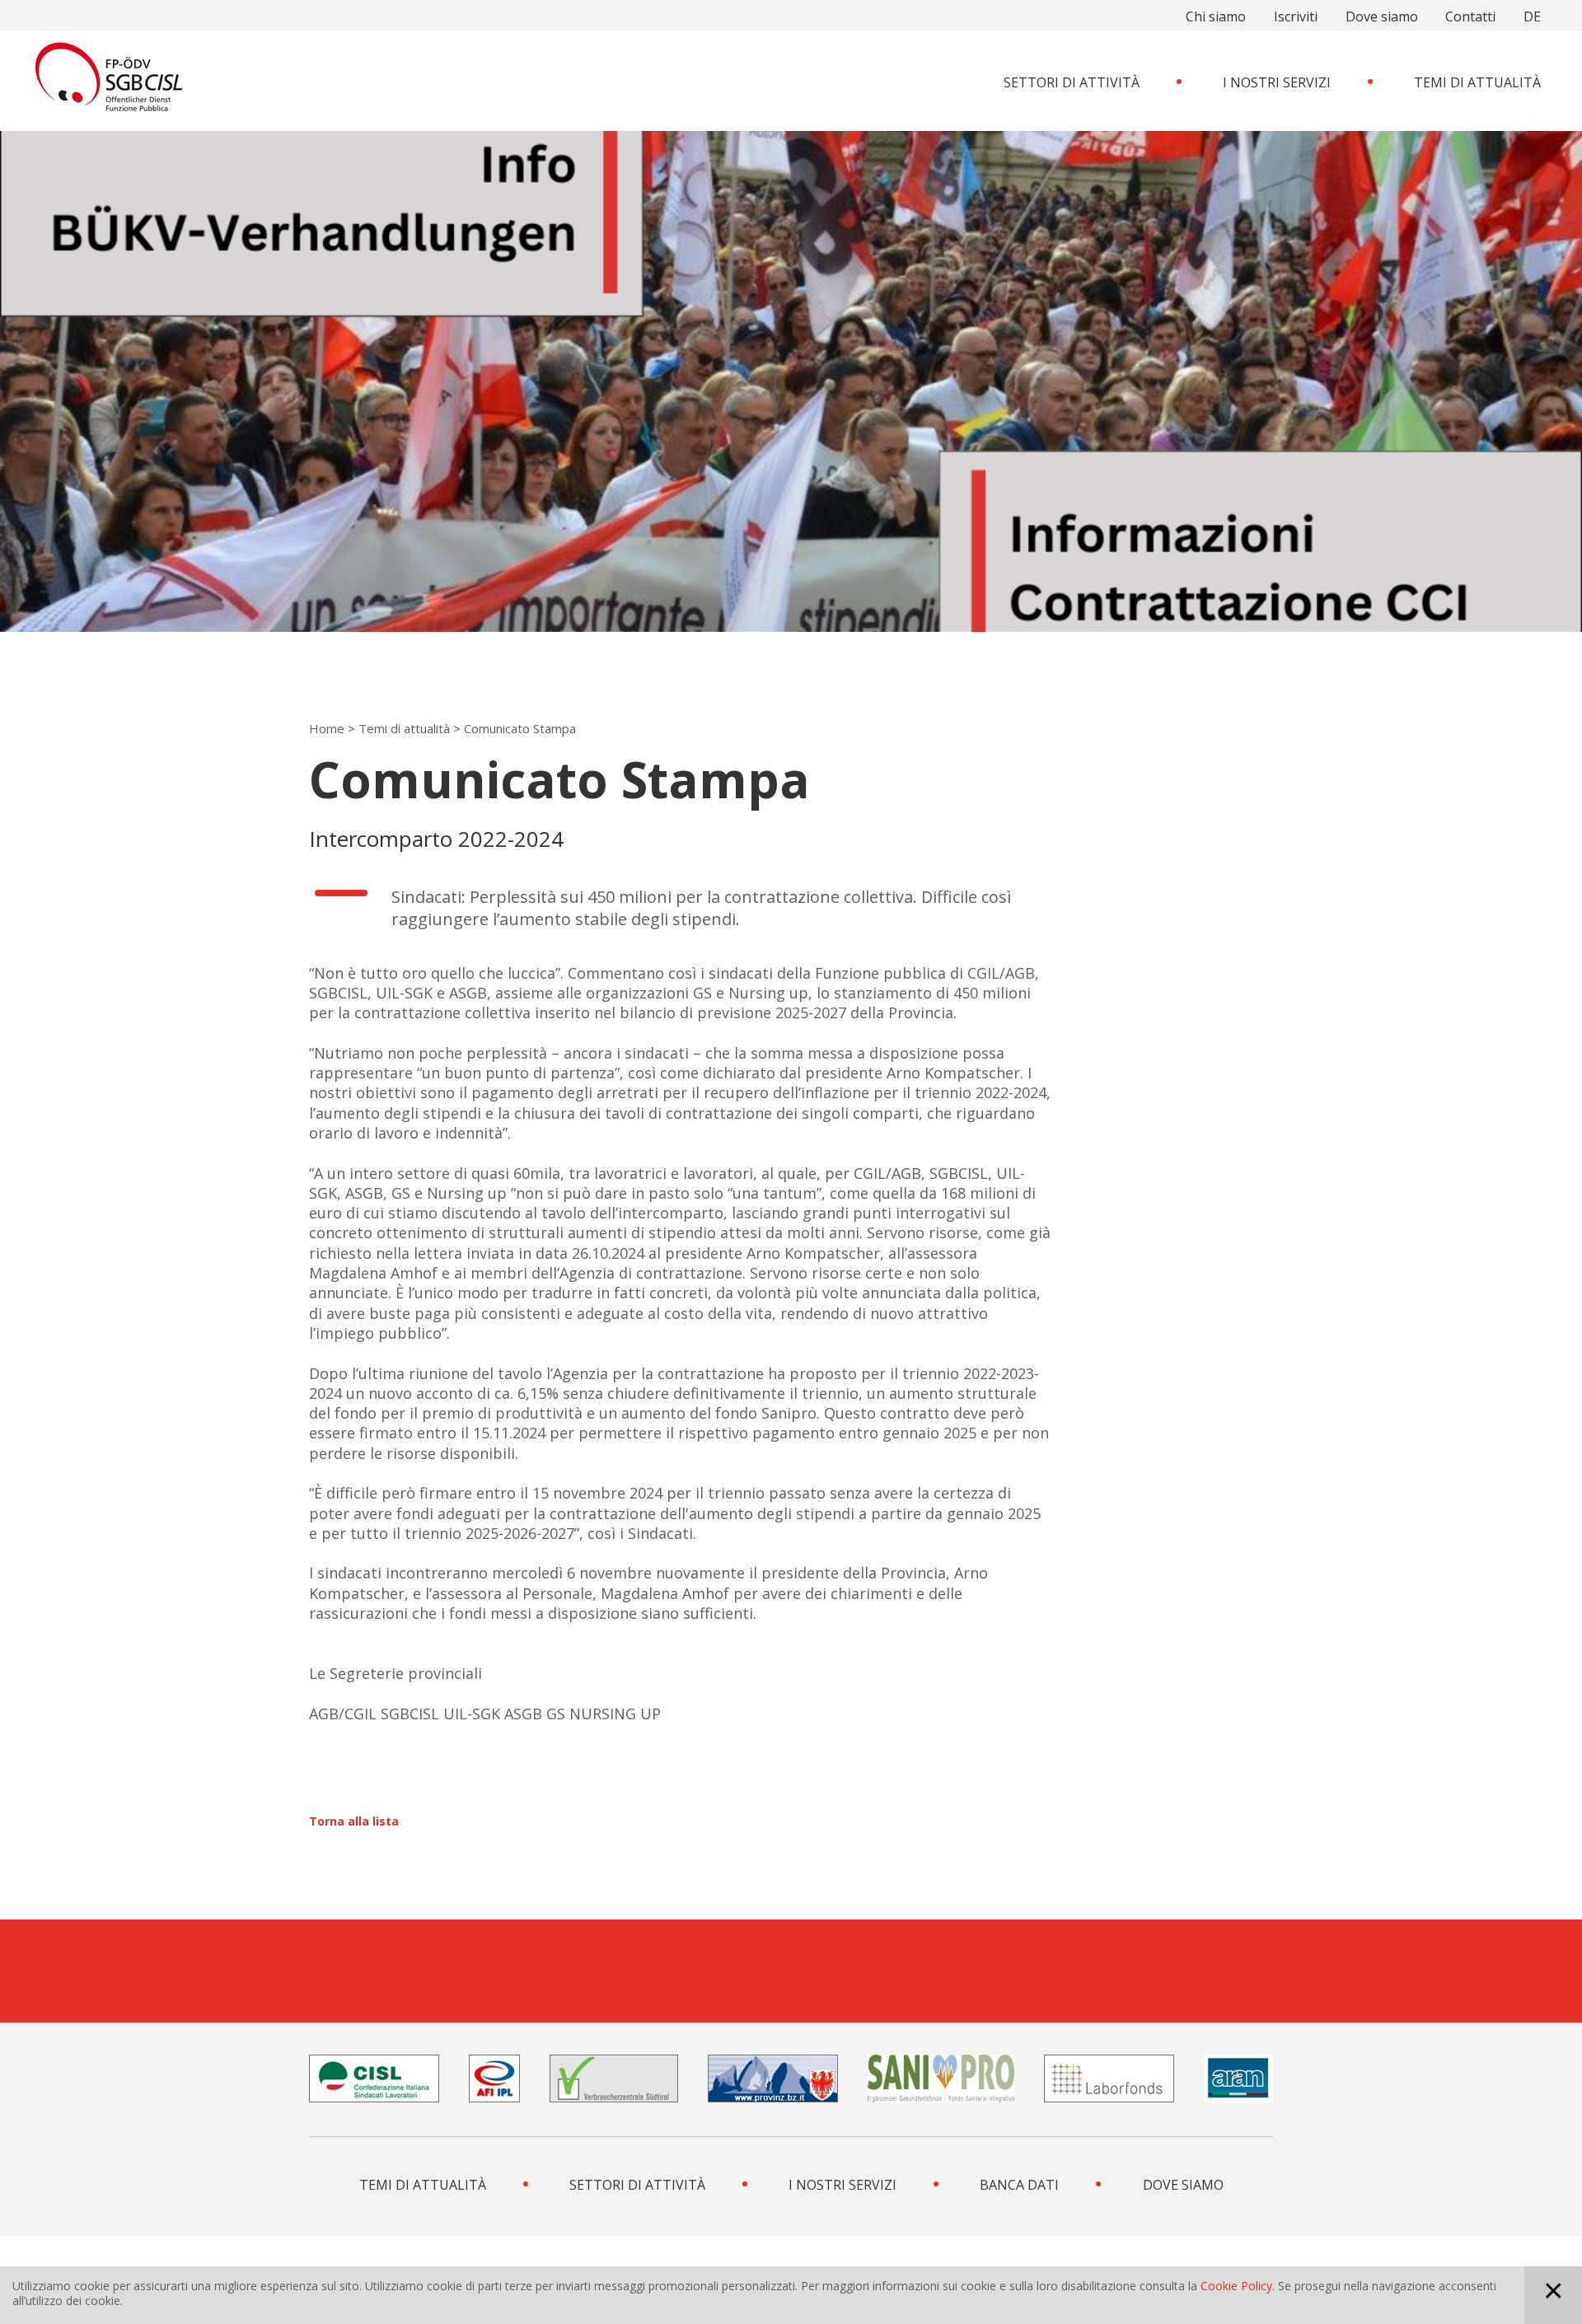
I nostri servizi (1277, 82)
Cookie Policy (1236, 2286)
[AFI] (494, 2079)
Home (327, 728)
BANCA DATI (1019, 2185)
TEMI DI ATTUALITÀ (423, 2185)
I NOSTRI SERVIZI (842, 2185)
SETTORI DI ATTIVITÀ (637, 2185)
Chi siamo (1216, 16)
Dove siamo (1382, 16)
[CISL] (374, 2079)
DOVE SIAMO (1183, 2185)
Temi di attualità (1477, 82)
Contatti (1470, 16)
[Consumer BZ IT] (614, 2079)
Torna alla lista (354, 1821)
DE (1532, 16)
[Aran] (1238, 2079)
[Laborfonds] (1109, 2079)
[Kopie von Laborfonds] (941, 2079)
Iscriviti (1296, 16)
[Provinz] (773, 2079)
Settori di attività (1072, 82)
